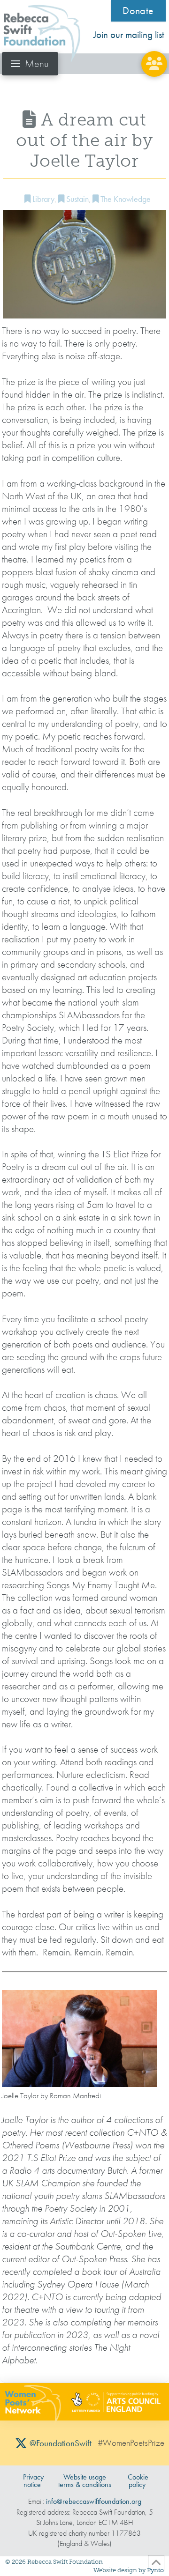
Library (42, 199)
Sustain (77, 199)
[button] (30, 64)
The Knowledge (125, 199)
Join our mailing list (129, 35)
